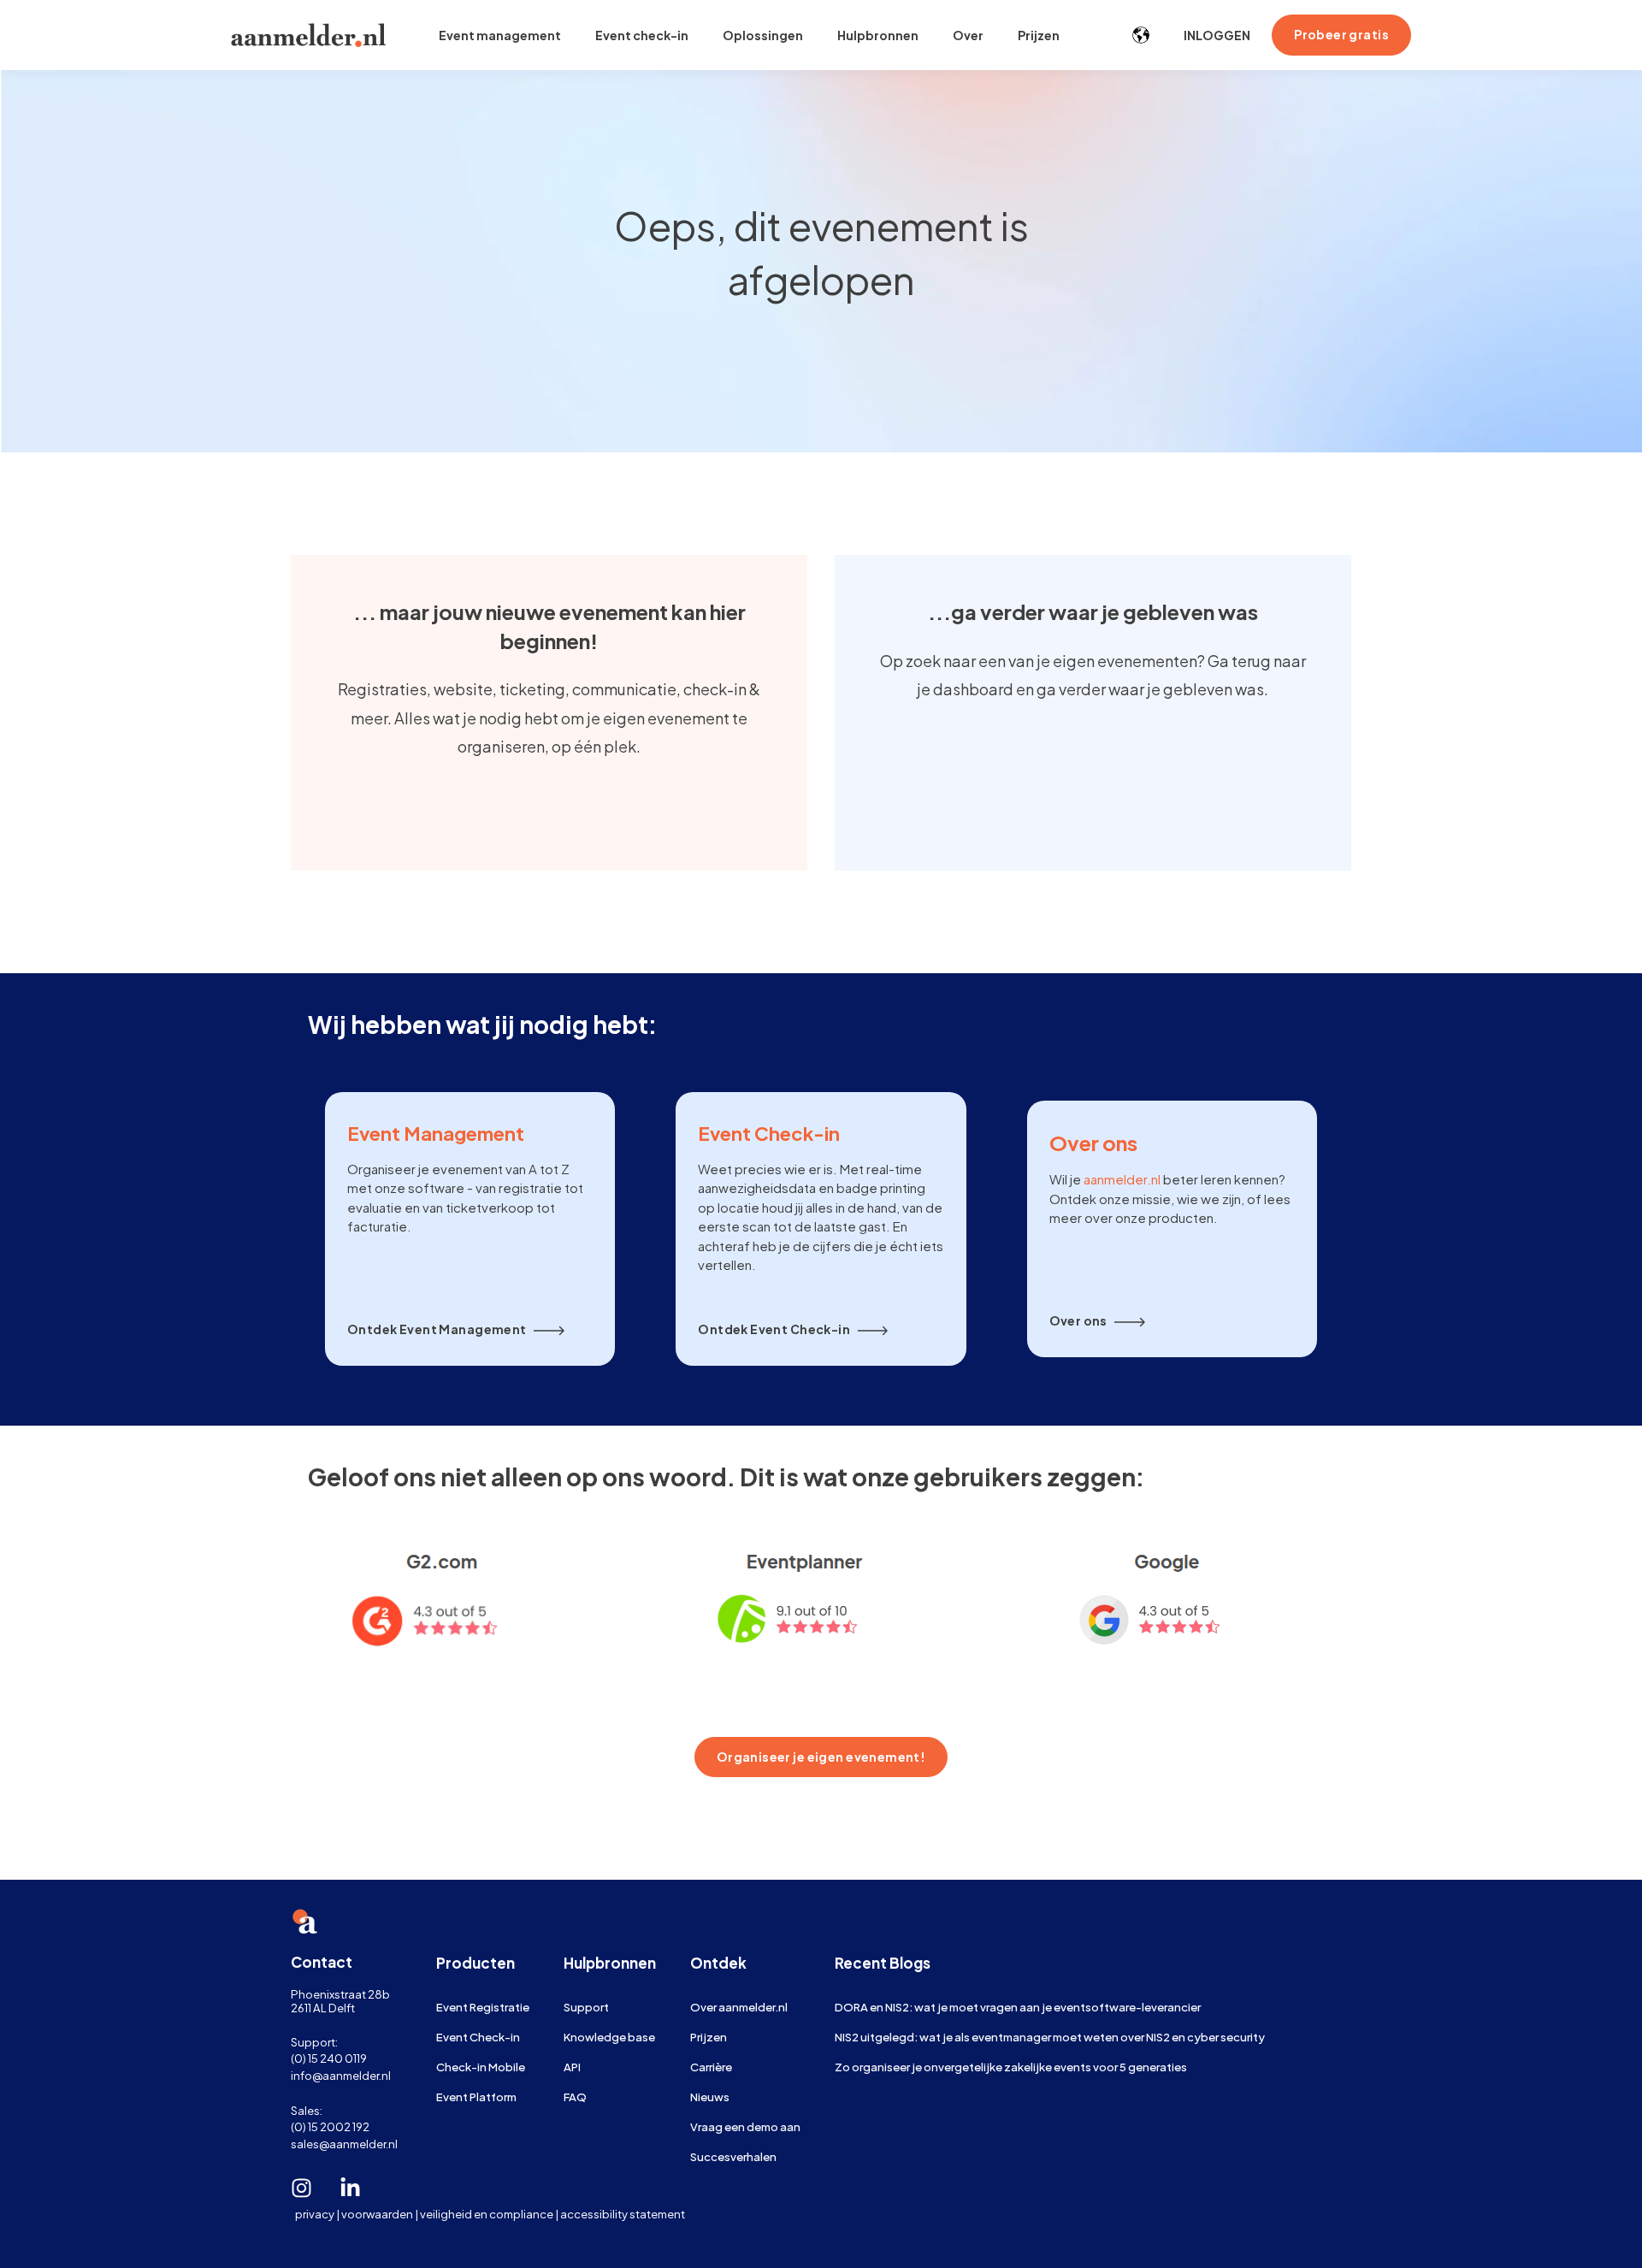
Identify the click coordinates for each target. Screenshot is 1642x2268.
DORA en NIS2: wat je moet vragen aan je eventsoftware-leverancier (1018, 2007)
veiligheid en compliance (487, 2214)
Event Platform (476, 2097)
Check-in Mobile (481, 2067)
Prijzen (709, 2037)
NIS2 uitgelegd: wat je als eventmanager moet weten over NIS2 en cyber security (1050, 2037)
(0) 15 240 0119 (329, 2058)
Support (586, 2007)
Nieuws (710, 2097)
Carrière (711, 2067)
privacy (315, 2214)
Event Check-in (478, 2037)
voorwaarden (377, 2214)
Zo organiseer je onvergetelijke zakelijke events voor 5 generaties (1011, 2067)
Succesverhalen (733, 2156)
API (572, 2067)
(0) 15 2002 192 (330, 2126)
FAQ (575, 2097)
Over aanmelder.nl (739, 2007)
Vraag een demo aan (745, 2126)
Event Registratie (483, 2007)
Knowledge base (609, 2037)
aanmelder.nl (1122, 1179)
